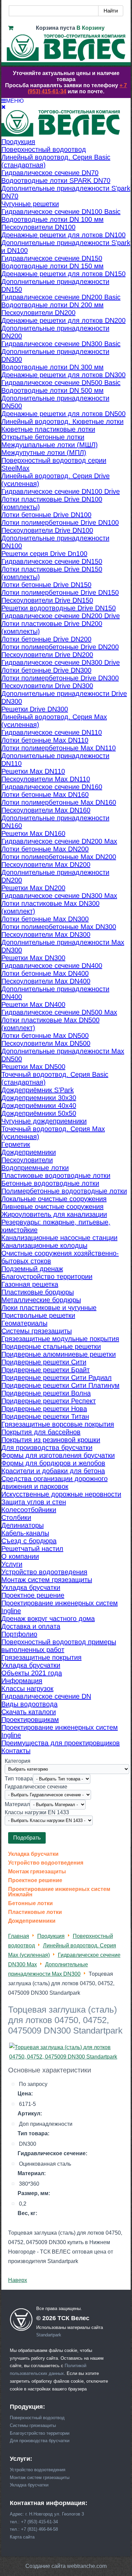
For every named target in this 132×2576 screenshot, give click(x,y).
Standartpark (49, 2335)
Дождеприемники (32, 1921)
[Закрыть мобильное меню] (4, 107)
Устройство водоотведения (46, 1863)
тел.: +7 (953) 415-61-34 (34, 2522)
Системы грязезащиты (33, 2425)
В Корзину (91, 28)
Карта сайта (22, 2537)
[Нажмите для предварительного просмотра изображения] (66, 2057)
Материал (17, 1804)
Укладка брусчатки (33, 1854)
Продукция (51, 1936)
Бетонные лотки (30, 1903)
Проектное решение (35, 1880)
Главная (19, 1936)
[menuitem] (18, 142)
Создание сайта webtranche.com (66, 2566)
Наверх (18, 2280)
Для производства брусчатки (40, 2441)
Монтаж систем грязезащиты (40, 2477)
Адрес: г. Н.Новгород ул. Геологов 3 (47, 2514)
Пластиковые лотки (35, 1912)
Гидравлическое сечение (36, 1787)
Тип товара (19, 1779)
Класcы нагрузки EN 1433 (37, 1812)
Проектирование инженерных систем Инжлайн (59, 1892)
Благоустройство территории (40, 2433)
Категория (18, 1761)
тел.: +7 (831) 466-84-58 (34, 2529)
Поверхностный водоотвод (37, 2418)
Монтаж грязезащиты (37, 1872)
